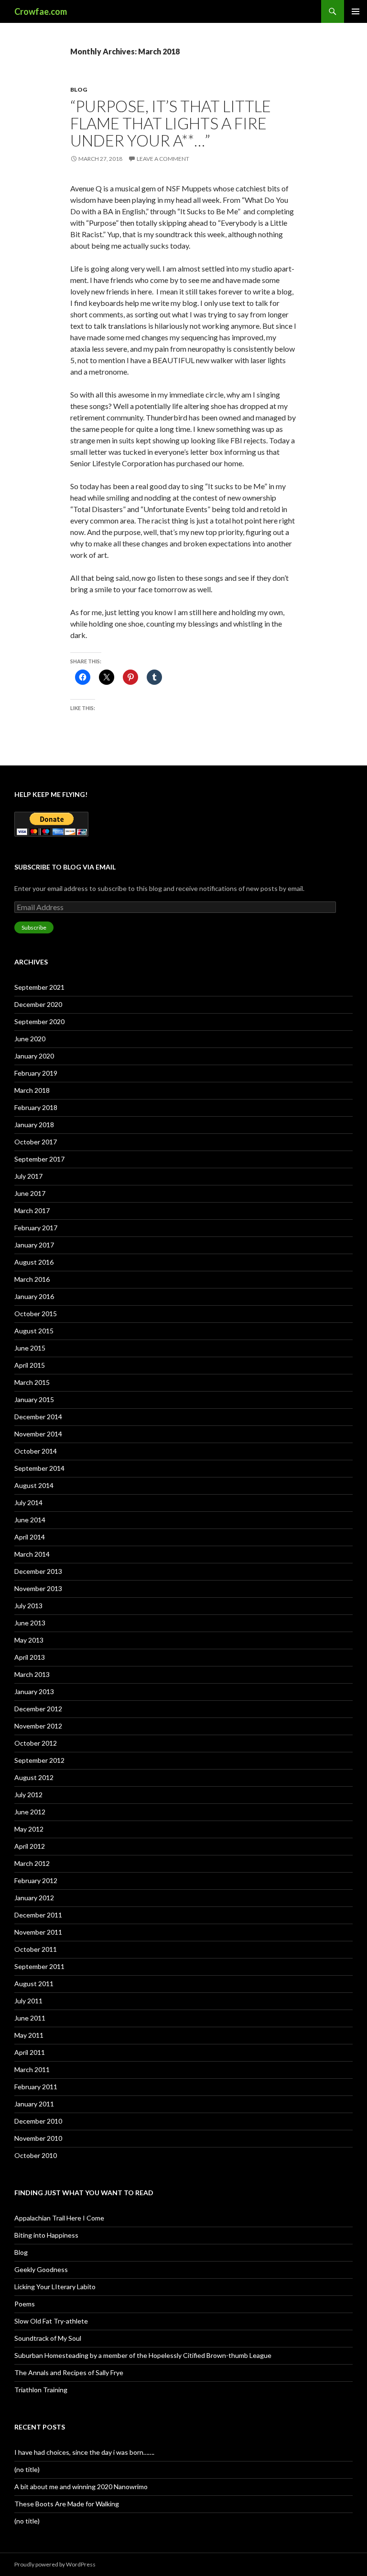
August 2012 (34, 1777)
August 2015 (34, 1331)
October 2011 (36, 1949)
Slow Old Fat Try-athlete (51, 2321)
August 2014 (34, 1485)
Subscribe (34, 927)
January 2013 (34, 1691)
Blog (79, 89)
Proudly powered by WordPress (55, 2564)
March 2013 (32, 1674)
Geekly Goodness (41, 2269)
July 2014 (28, 1503)
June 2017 (30, 1193)
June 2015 (30, 1348)
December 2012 (38, 1709)
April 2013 (30, 1657)
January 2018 (34, 1125)
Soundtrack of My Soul (48, 2338)
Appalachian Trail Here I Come (59, 2218)
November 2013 (38, 1588)
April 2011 (30, 2052)
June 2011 (30, 2018)
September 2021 (39, 987)
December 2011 (38, 1915)
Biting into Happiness (46, 2235)
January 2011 (34, 2104)
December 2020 (38, 1004)
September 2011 (39, 1966)
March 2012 (32, 1863)
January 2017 (34, 1245)
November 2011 (38, 1932)
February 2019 (36, 1073)
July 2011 (28, 2001)
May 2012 (29, 1829)
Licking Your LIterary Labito (55, 2287)
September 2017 (39, 1159)
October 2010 (36, 2155)
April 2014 (30, 1537)
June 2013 (30, 1623)
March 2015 (32, 1382)
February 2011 (36, 2087)
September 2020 (39, 1021)
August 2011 (34, 1984)
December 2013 (38, 1571)
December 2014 (38, 1417)
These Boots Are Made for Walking (67, 2504)
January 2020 (34, 1056)
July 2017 (28, 1176)
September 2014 (39, 1468)
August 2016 (34, 1262)
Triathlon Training (41, 2390)
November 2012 (38, 1726)
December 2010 (38, 2121)
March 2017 (32, 1210)
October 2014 (36, 1451)
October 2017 (36, 1142)
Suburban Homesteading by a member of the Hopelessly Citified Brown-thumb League (143, 2355)
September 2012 (39, 1760)
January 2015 (34, 1399)
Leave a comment (163, 159)
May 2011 (29, 2035)
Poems (25, 2304)
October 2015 (36, 1314)
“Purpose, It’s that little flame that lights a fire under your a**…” (171, 123)
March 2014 (32, 1554)
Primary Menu (356, 11)
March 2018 (32, 1090)
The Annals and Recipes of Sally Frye (69, 2372)
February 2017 (36, 1228)
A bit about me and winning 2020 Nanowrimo (81, 2487)
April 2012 (30, 1846)
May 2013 (29, 1640)
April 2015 (30, 1365)
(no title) (27, 2469)
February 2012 (36, 1880)
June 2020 (30, 1039)
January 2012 (34, 1898)
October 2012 (36, 1743)
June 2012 (30, 1812)
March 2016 (32, 1279)
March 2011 (32, 2069)
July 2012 (28, 1795)
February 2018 (36, 1107)
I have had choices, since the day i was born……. (84, 2452)
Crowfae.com (41, 11)
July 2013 (28, 1606)
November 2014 (38, 1434)
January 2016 (34, 1296)
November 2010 (38, 2138)
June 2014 (30, 1520)
